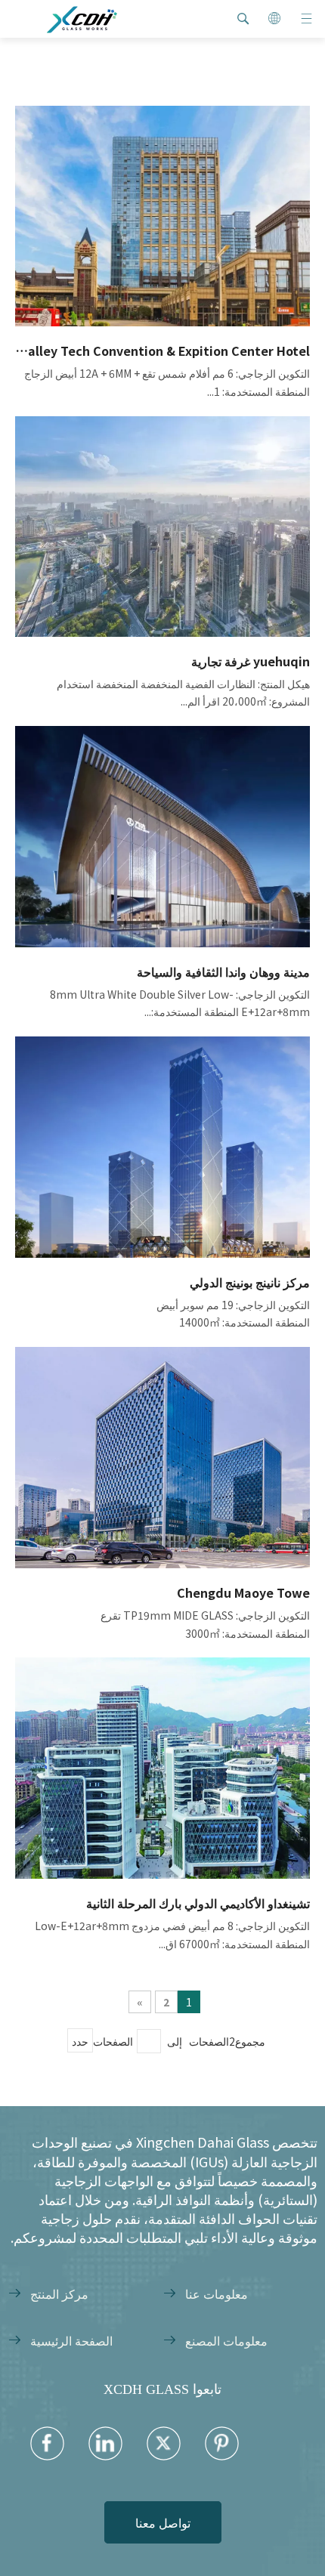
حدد (80, 2041)
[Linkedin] (105, 2443)
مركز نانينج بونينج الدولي (250, 1282)
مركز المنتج (59, 2293)
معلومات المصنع (226, 2340)
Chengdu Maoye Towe (243, 1592)
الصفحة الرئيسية (71, 2340)
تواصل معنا (163, 2522)
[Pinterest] (222, 2443)
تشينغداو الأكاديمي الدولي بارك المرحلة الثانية (198, 1903)
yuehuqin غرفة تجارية (251, 661)
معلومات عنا (217, 2293)
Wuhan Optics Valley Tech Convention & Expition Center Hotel (162, 351)
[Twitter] (164, 2443)
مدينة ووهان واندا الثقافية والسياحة (223, 971)
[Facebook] (47, 2443)
